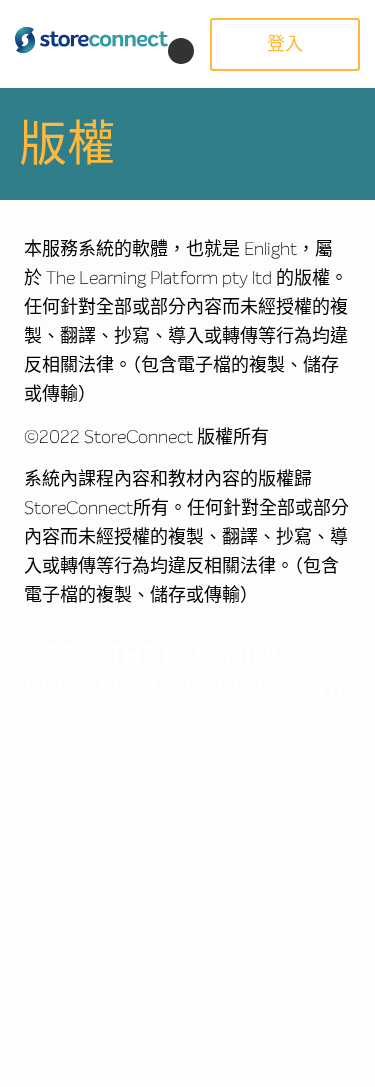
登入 (285, 44)
